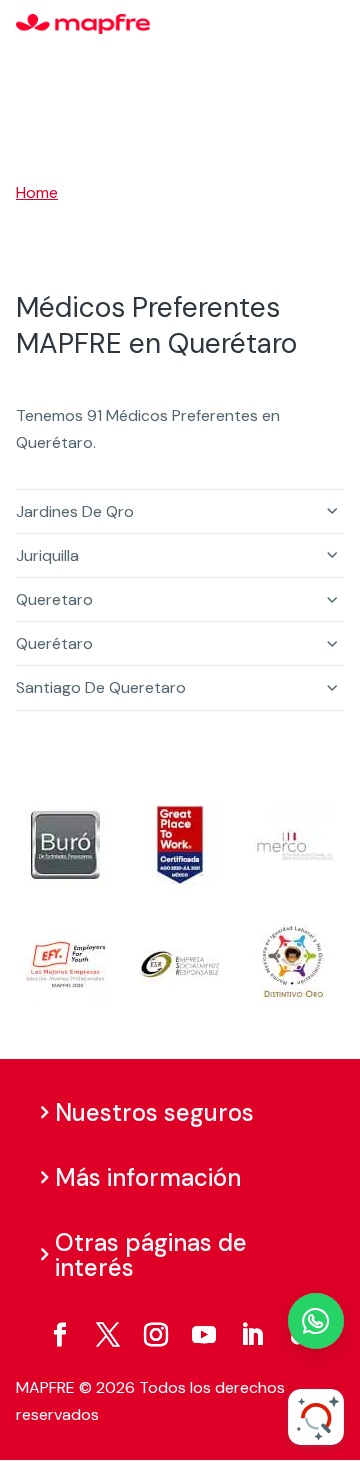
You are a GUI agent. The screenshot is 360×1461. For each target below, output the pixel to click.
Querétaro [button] (54, 643)
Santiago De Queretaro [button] (101, 687)
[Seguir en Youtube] (204, 1335)
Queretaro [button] (54, 599)
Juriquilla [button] (47, 555)
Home (37, 192)
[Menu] (331, 25)
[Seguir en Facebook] (60, 1335)
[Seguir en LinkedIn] (252, 1335)
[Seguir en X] (108, 1335)
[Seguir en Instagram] (156, 1335)
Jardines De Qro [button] (75, 511)
